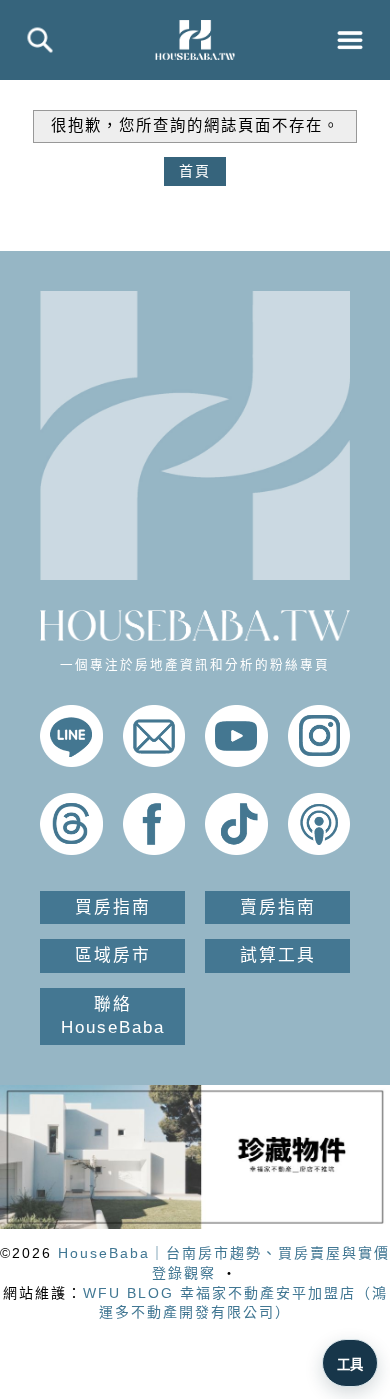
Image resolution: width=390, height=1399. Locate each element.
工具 (350, 1364)
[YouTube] (236, 762)
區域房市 (113, 955)
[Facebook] (154, 850)
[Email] (154, 762)
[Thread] (71, 850)
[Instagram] (319, 762)
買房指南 (113, 907)
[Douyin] (236, 850)
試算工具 (278, 955)
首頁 (195, 171)
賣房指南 (278, 907)
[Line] (71, 762)
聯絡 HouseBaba (113, 1016)
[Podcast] (319, 850)
